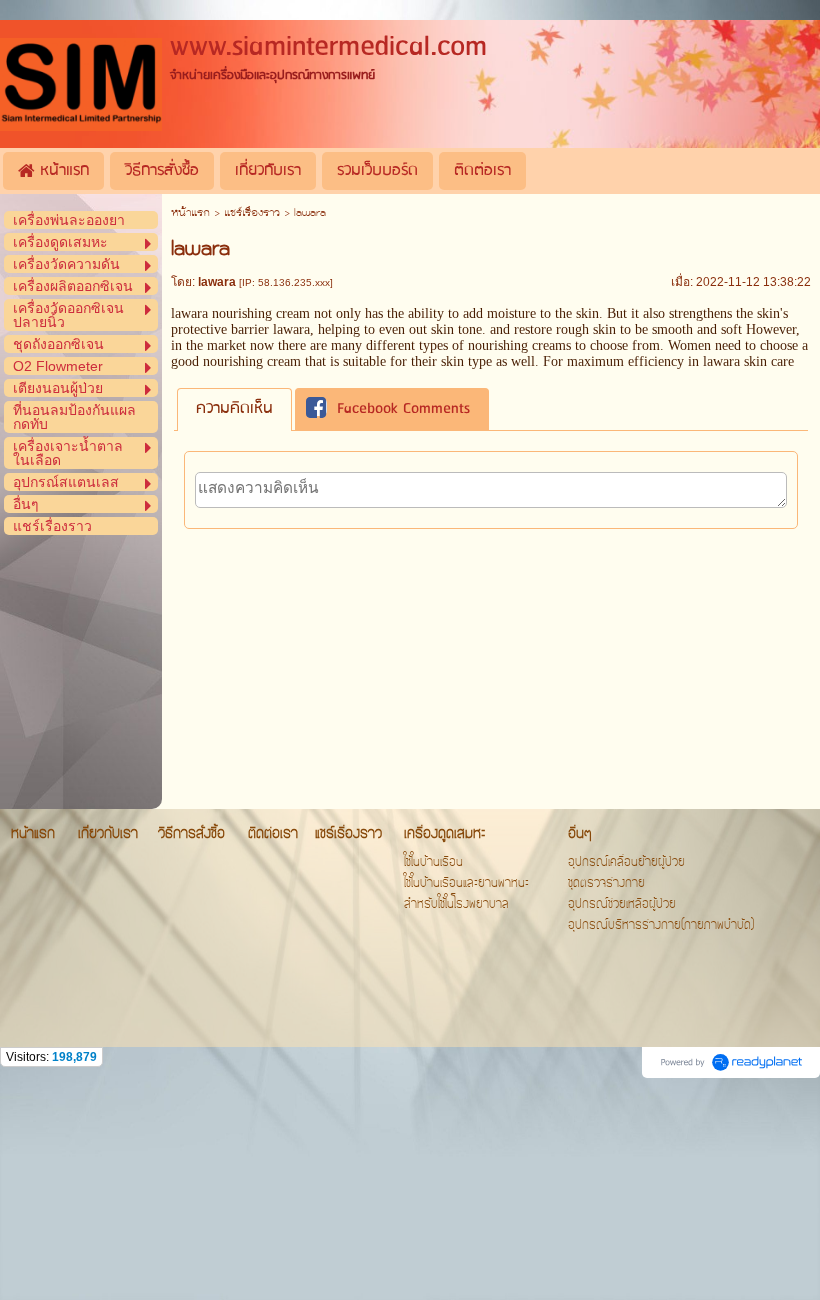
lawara (291, 329)
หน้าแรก (190, 213)
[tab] (234, 409)
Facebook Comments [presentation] (403, 409)
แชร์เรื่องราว (252, 213)
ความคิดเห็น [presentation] (234, 409)
